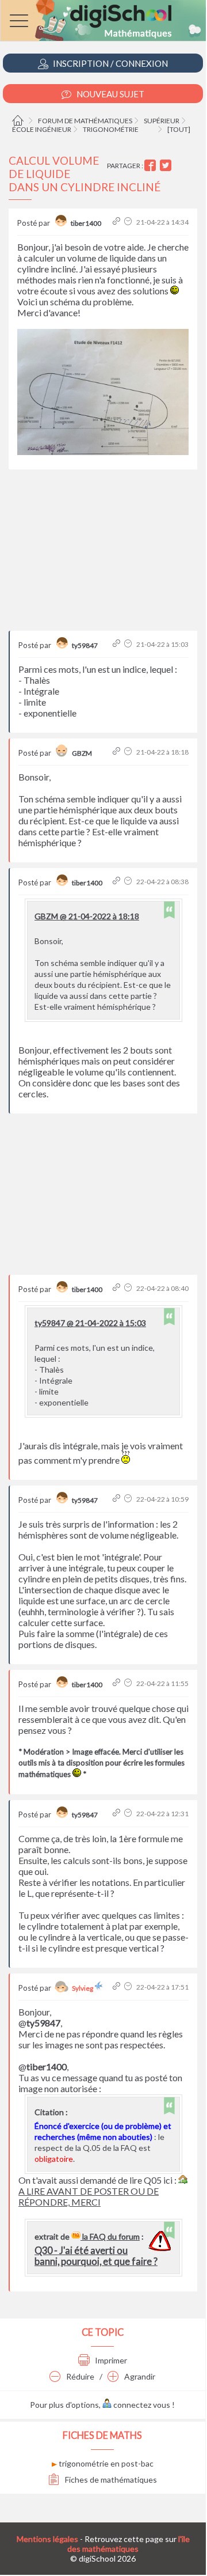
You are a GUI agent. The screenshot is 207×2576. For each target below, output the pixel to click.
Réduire (79, 2376)
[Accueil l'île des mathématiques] (19, 121)
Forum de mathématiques (85, 121)
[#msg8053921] (118, 222)
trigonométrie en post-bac (105, 2463)
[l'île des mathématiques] (103, 20)
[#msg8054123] (118, 1288)
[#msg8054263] (118, 1987)
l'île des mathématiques (129, 2544)
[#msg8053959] (118, 752)
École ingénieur (42, 129)
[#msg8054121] (118, 882)
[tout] (179, 129)
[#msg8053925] (118, 644)
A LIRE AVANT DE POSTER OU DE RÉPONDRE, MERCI (89, 2196)
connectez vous (141, 2405)
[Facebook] (152, 166)
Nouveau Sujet (110, 94)
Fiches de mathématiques (110, 2480)
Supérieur (162, 121)
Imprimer (110, 2360)
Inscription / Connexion (110, 63)
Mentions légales (47, 2539)
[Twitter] (167, 166)
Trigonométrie (111, 129)
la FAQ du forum (110, 2236)
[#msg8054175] (118, 1814)
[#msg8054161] (118, 1683)
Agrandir (139, 2376)
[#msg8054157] (118, 1499)
